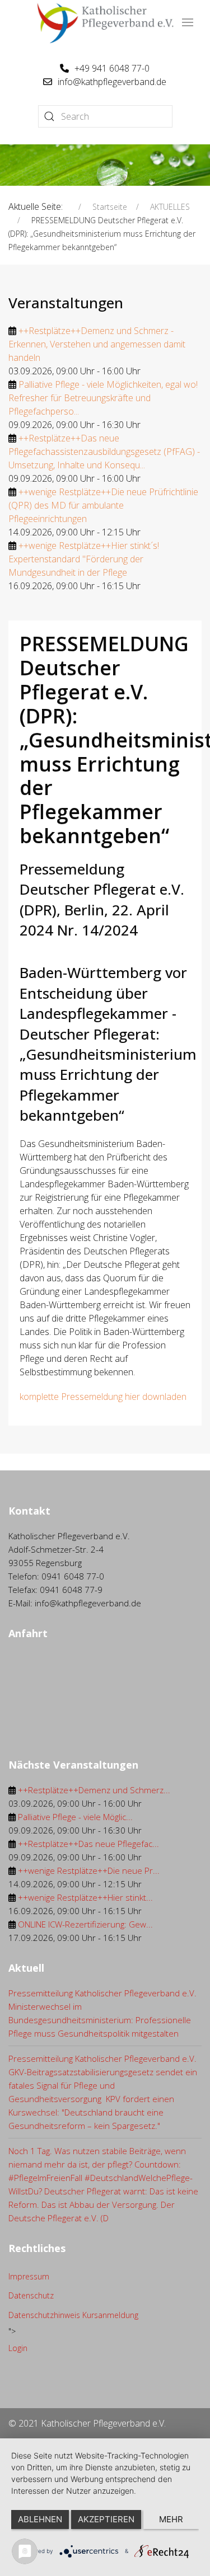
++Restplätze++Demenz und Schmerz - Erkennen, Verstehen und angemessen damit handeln (97, 344)
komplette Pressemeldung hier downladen (103, 1397)
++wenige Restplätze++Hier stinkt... (85, 1897)
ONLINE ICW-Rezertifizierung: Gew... (85, 1924)
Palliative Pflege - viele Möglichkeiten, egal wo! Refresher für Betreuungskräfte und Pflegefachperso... (103, 398)
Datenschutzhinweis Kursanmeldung (73, 2315)
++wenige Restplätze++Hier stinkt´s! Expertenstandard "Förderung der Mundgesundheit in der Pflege (84, 559)
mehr (171, 2519)
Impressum (29, 2276)
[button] (188, 22)
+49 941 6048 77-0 (112, 68)
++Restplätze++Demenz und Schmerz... (94, 1790)
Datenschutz (31, 2295)
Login (18, 2348)
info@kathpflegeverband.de (112, 82)
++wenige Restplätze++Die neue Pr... (89, 1870)
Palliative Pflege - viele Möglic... (75, 1817)
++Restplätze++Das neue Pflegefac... (88, 1844)
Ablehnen (40, 2519)
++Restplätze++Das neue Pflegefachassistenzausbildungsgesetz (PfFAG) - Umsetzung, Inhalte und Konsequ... (104, 452)
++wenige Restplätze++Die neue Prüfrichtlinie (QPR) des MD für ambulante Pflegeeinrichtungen (103, 505)
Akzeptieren (106, 2519)
